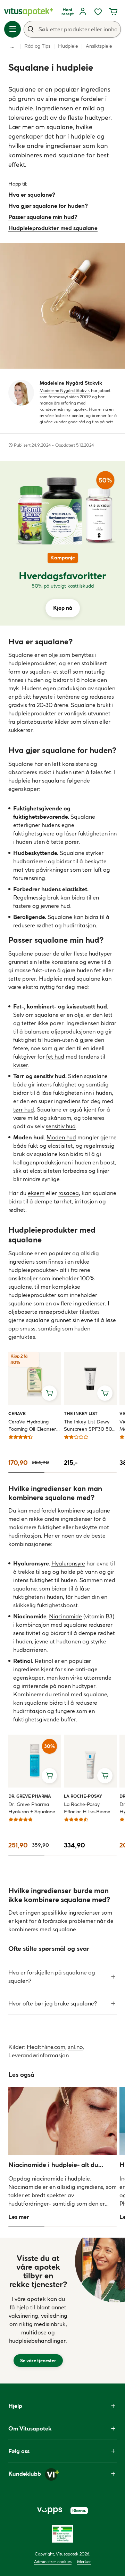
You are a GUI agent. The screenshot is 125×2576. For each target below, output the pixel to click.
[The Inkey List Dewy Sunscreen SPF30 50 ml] (90, 1379)
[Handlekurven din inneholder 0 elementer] (113, 12)
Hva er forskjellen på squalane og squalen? (52, 1977)
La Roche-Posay (83, 1796)
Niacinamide (65, 1616)
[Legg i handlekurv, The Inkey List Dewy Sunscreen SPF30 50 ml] (105, 1393)
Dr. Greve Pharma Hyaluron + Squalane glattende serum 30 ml (34, 1808)
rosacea (69, 1193)
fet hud (55, 1057)
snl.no (75, 2047)
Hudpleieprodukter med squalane (53, 228)
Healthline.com (46, 2047)
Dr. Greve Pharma (30, 1796)
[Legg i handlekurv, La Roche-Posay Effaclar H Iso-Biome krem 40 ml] (105, 1776)
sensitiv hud (61, 1126)
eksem (36, 1193)
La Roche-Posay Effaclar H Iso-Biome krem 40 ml (87, 1808)
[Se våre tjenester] (38, 2311)
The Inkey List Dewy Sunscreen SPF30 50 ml (88, 1426)
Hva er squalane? (32, 195)
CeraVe (17, 1413)
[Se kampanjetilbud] (62, 585)
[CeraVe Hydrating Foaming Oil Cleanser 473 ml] (35, 1379)
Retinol (44, 1661)
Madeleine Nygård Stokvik (65, 390)
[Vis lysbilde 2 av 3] (62, 1472)
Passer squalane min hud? (43, 217)
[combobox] (72, 29)
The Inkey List (81, 1413)
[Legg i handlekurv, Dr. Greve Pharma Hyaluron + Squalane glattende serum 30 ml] (49, 1776)
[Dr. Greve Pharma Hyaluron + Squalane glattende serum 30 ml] (35, 1761)
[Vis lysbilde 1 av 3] (26, 1472)
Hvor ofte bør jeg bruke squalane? (53, 2003)
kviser (21, 1065)
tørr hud (24, 1109)
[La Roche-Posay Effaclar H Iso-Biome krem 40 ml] (90, 1761)
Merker (84, 2562)
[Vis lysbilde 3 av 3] (99, 1472)
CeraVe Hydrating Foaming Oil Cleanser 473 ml (32, 1426)
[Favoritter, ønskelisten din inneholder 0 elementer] (98, 12)
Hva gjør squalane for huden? (48, 206)
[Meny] (12, 29)
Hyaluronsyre (68, 1563)
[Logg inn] (83, 12)
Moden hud (61, 1137)
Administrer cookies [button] (53, 2562)
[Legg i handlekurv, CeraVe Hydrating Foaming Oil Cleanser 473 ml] (49, 1393)
